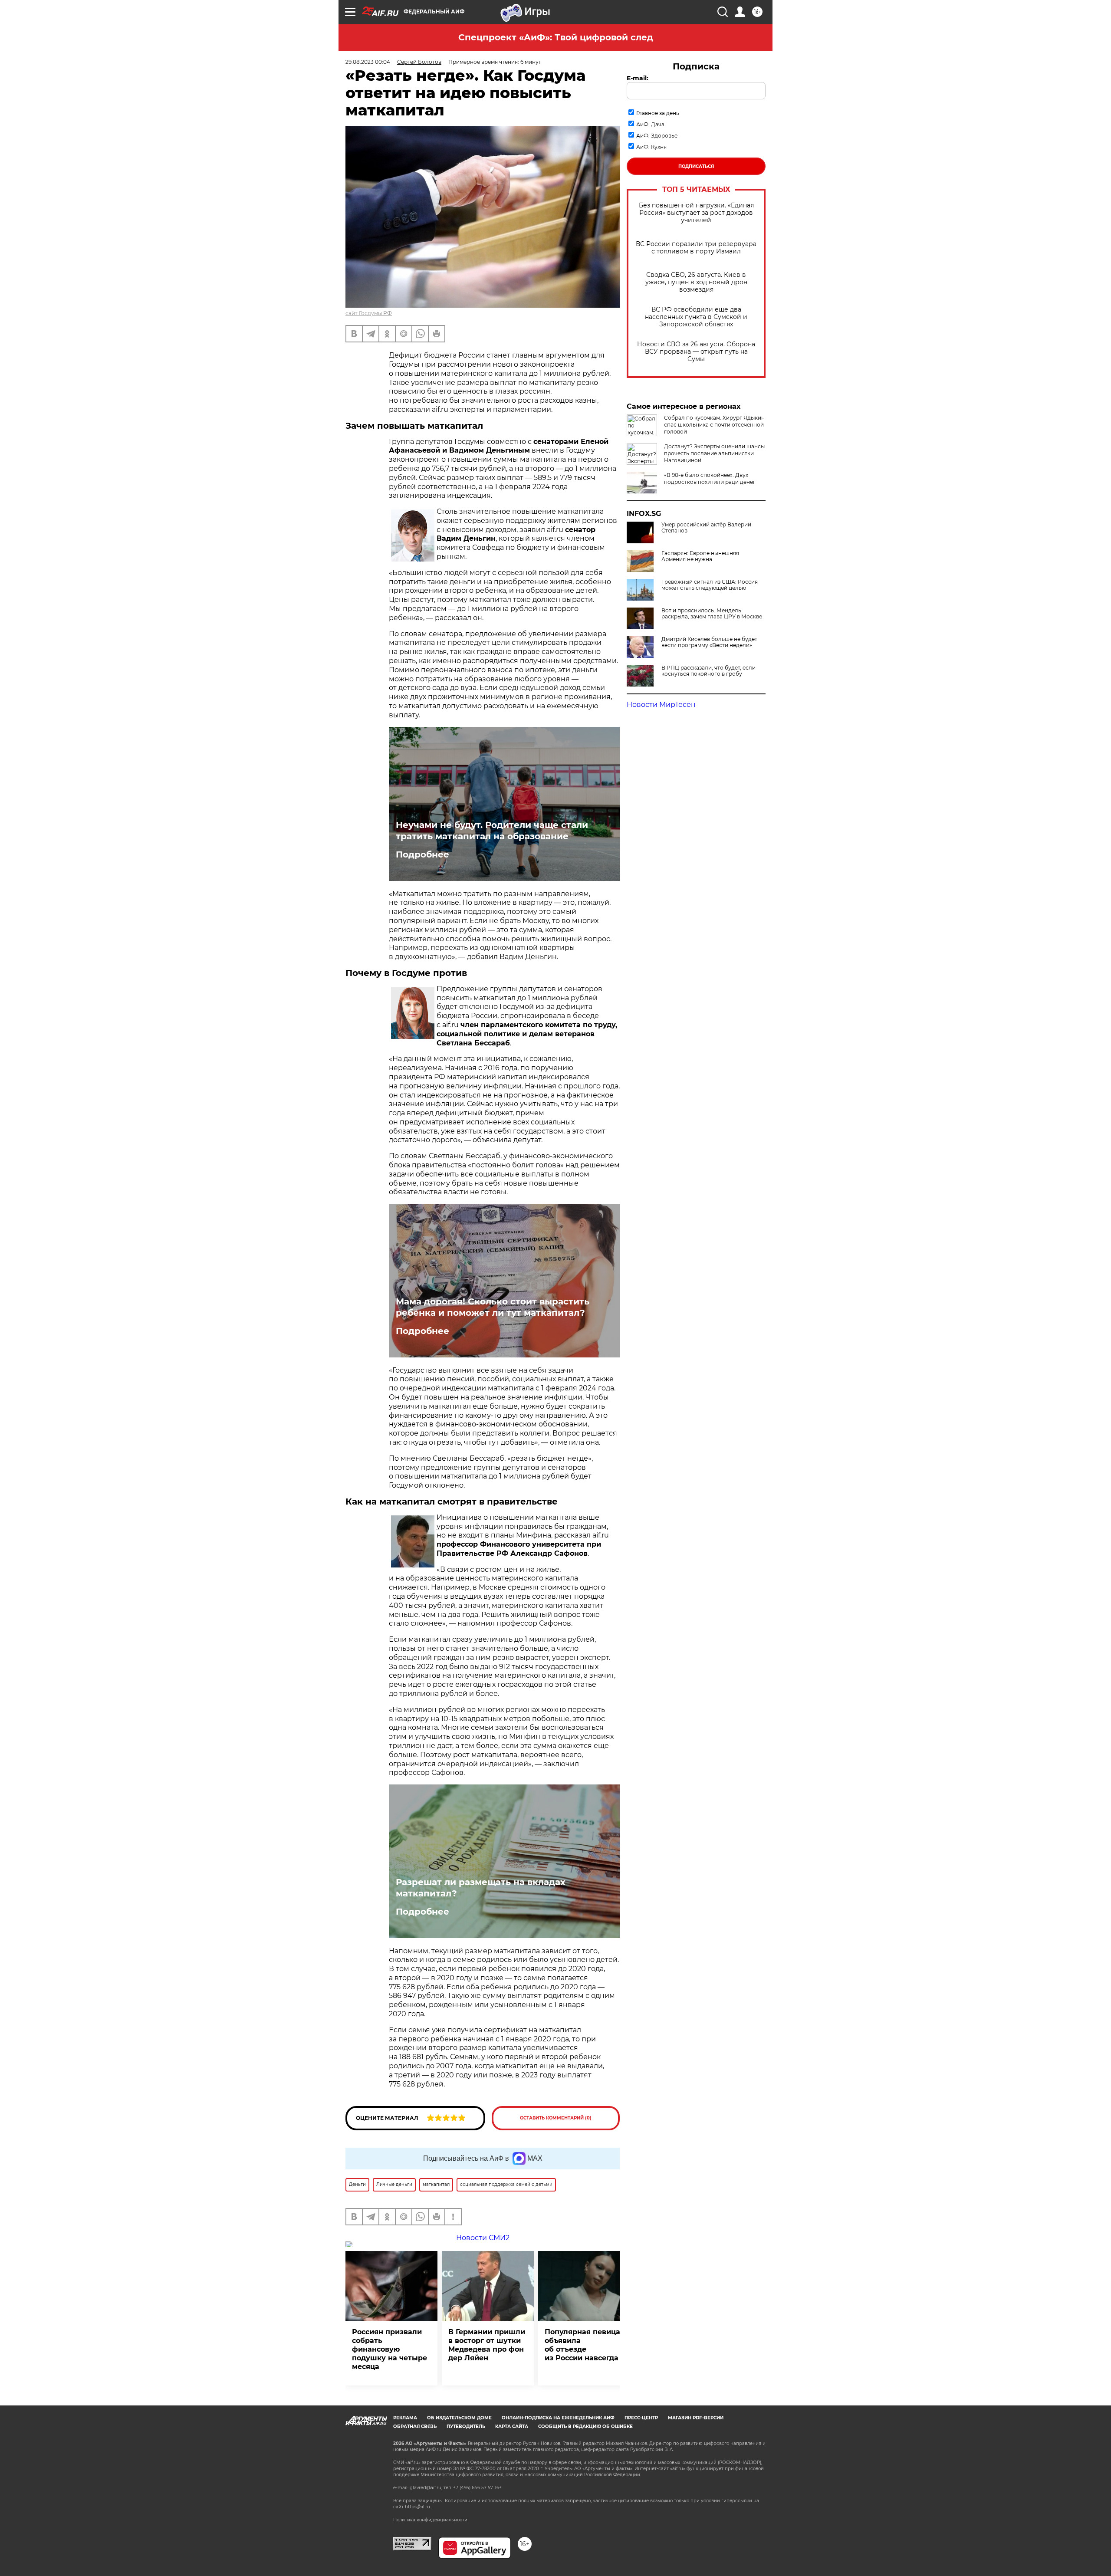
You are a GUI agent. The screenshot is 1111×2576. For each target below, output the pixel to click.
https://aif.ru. (418, 2507)
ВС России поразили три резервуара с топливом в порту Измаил (696, 248)
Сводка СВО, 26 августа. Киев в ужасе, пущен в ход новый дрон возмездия (696, 282)
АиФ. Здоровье (657, 136)
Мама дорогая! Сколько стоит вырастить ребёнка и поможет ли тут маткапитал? (493, 1307)
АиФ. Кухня (651, 147)
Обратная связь (415, 2426)
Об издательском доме (459, 2418)
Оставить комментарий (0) (556, 2118)
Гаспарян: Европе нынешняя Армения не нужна (700, 556)
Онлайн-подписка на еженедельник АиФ (558, 2418)
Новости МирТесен (661, 705)
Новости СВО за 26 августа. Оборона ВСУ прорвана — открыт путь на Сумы (696, 352)
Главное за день (658, 113)
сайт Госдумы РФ (369, 313)
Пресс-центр (641, 2418)
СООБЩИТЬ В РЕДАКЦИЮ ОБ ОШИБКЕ (585, 2426)
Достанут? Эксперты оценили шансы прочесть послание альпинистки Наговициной (714, 453)
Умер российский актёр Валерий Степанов (706, 528)
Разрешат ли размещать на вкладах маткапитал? (481, 1888)
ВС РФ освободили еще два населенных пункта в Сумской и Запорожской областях (696, 317)
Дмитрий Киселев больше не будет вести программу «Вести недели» (709, 642)
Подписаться (696, 166)
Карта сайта (512, 2426)
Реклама (405, 2418)
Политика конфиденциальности (430, 2520)
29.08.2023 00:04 (368, 62)
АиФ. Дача (650, 124)
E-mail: (638, 78)
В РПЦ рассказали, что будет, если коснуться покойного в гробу (708, 671)
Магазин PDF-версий (696, 2418)
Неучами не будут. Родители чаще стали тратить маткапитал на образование (492, 831)
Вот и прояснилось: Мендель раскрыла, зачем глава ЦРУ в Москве (712, 614)
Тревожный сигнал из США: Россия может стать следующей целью (710, 585)
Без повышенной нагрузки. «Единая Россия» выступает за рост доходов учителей (696, 213)
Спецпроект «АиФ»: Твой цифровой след (556, 37)
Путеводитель (466, 2426)
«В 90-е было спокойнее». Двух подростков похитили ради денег (710, 478)
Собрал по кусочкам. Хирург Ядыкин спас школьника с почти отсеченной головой (714, 425)
